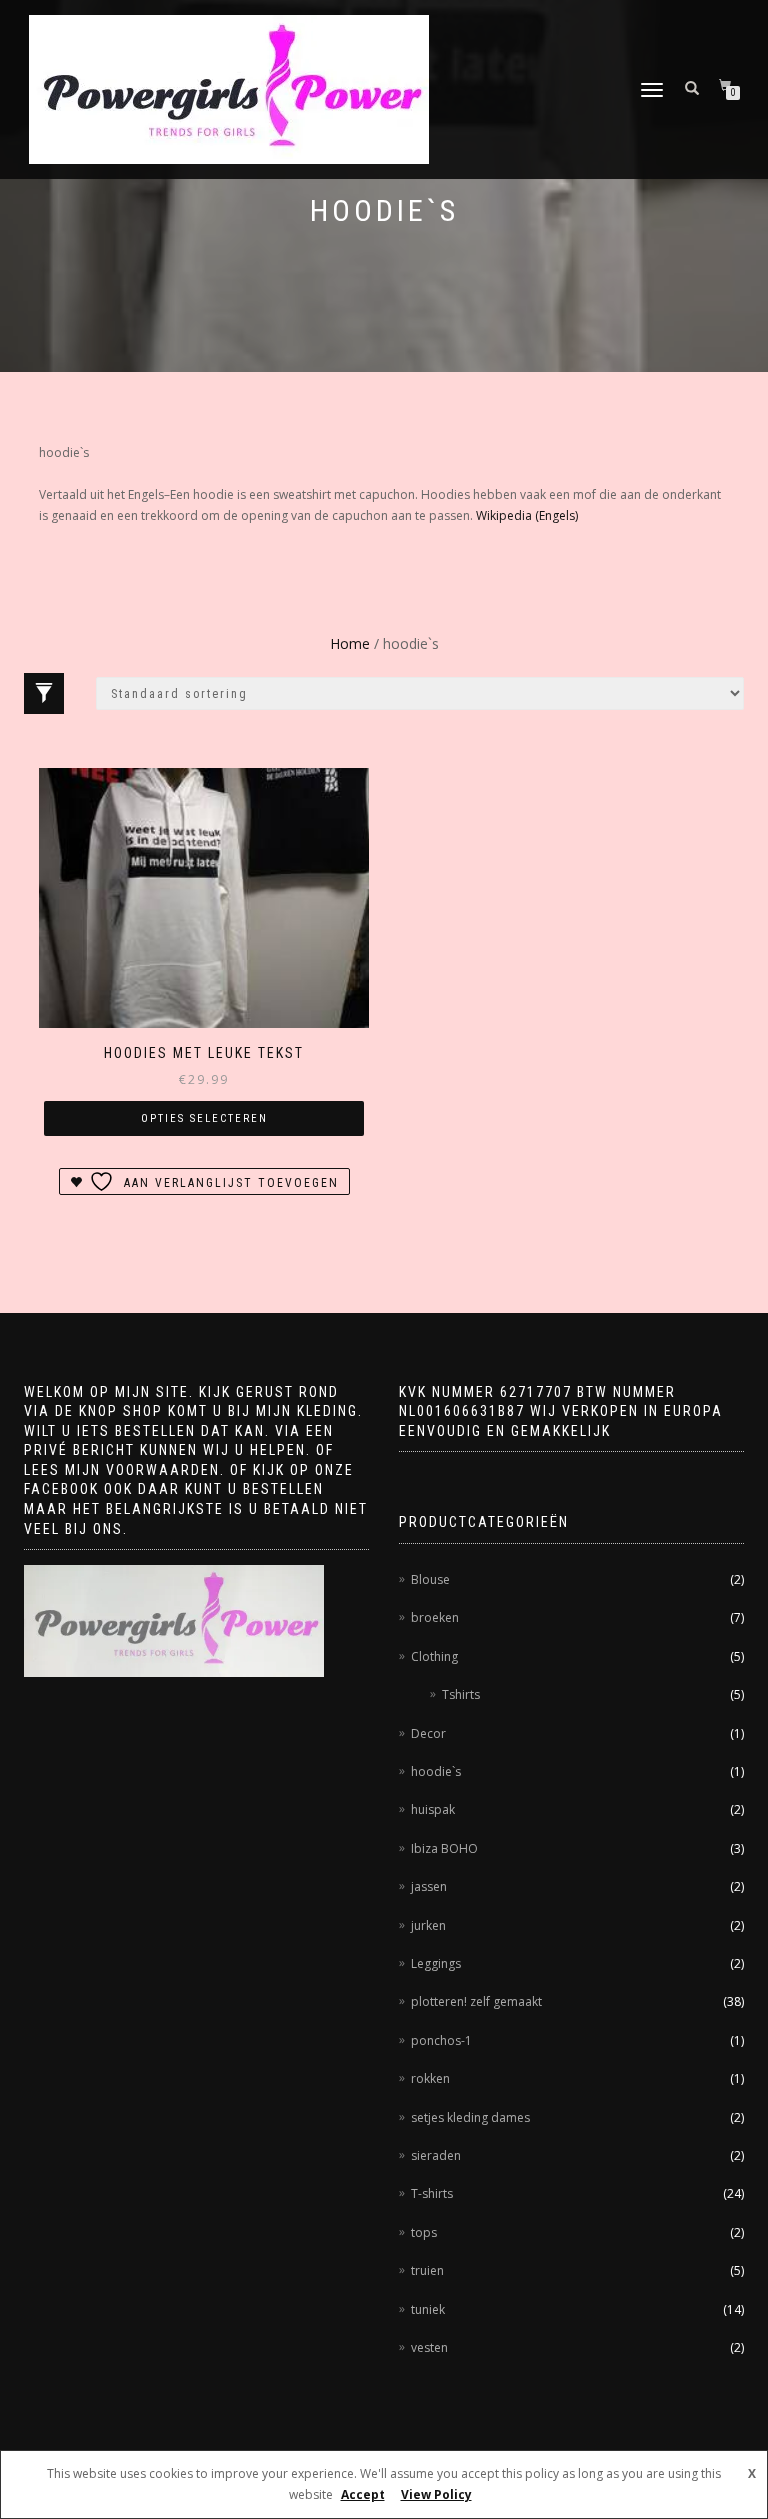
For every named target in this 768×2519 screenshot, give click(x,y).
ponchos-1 (441, 2040)
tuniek (428, 2309)
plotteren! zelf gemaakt (476, 2001)
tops (424, 2232)
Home (350, 643)
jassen (429, 1886)
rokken (430, 2078)
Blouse (430, 1579)
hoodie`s (436, 1771)
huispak (433, 1809)
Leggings (436, 1963)
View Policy (436, 2494)
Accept (363, 2494)
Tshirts (461, 1694)
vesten (429, 2347)
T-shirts (432, 2193)
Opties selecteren (204, 1118)
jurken (428, 1925)
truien (427, 2270)
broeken (435, 1617)
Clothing (434, 1656)
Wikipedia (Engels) (527, 515)
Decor (428, 1733)
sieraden (436, 2155)
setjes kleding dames (470, 2117)
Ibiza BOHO (444, 1848)
